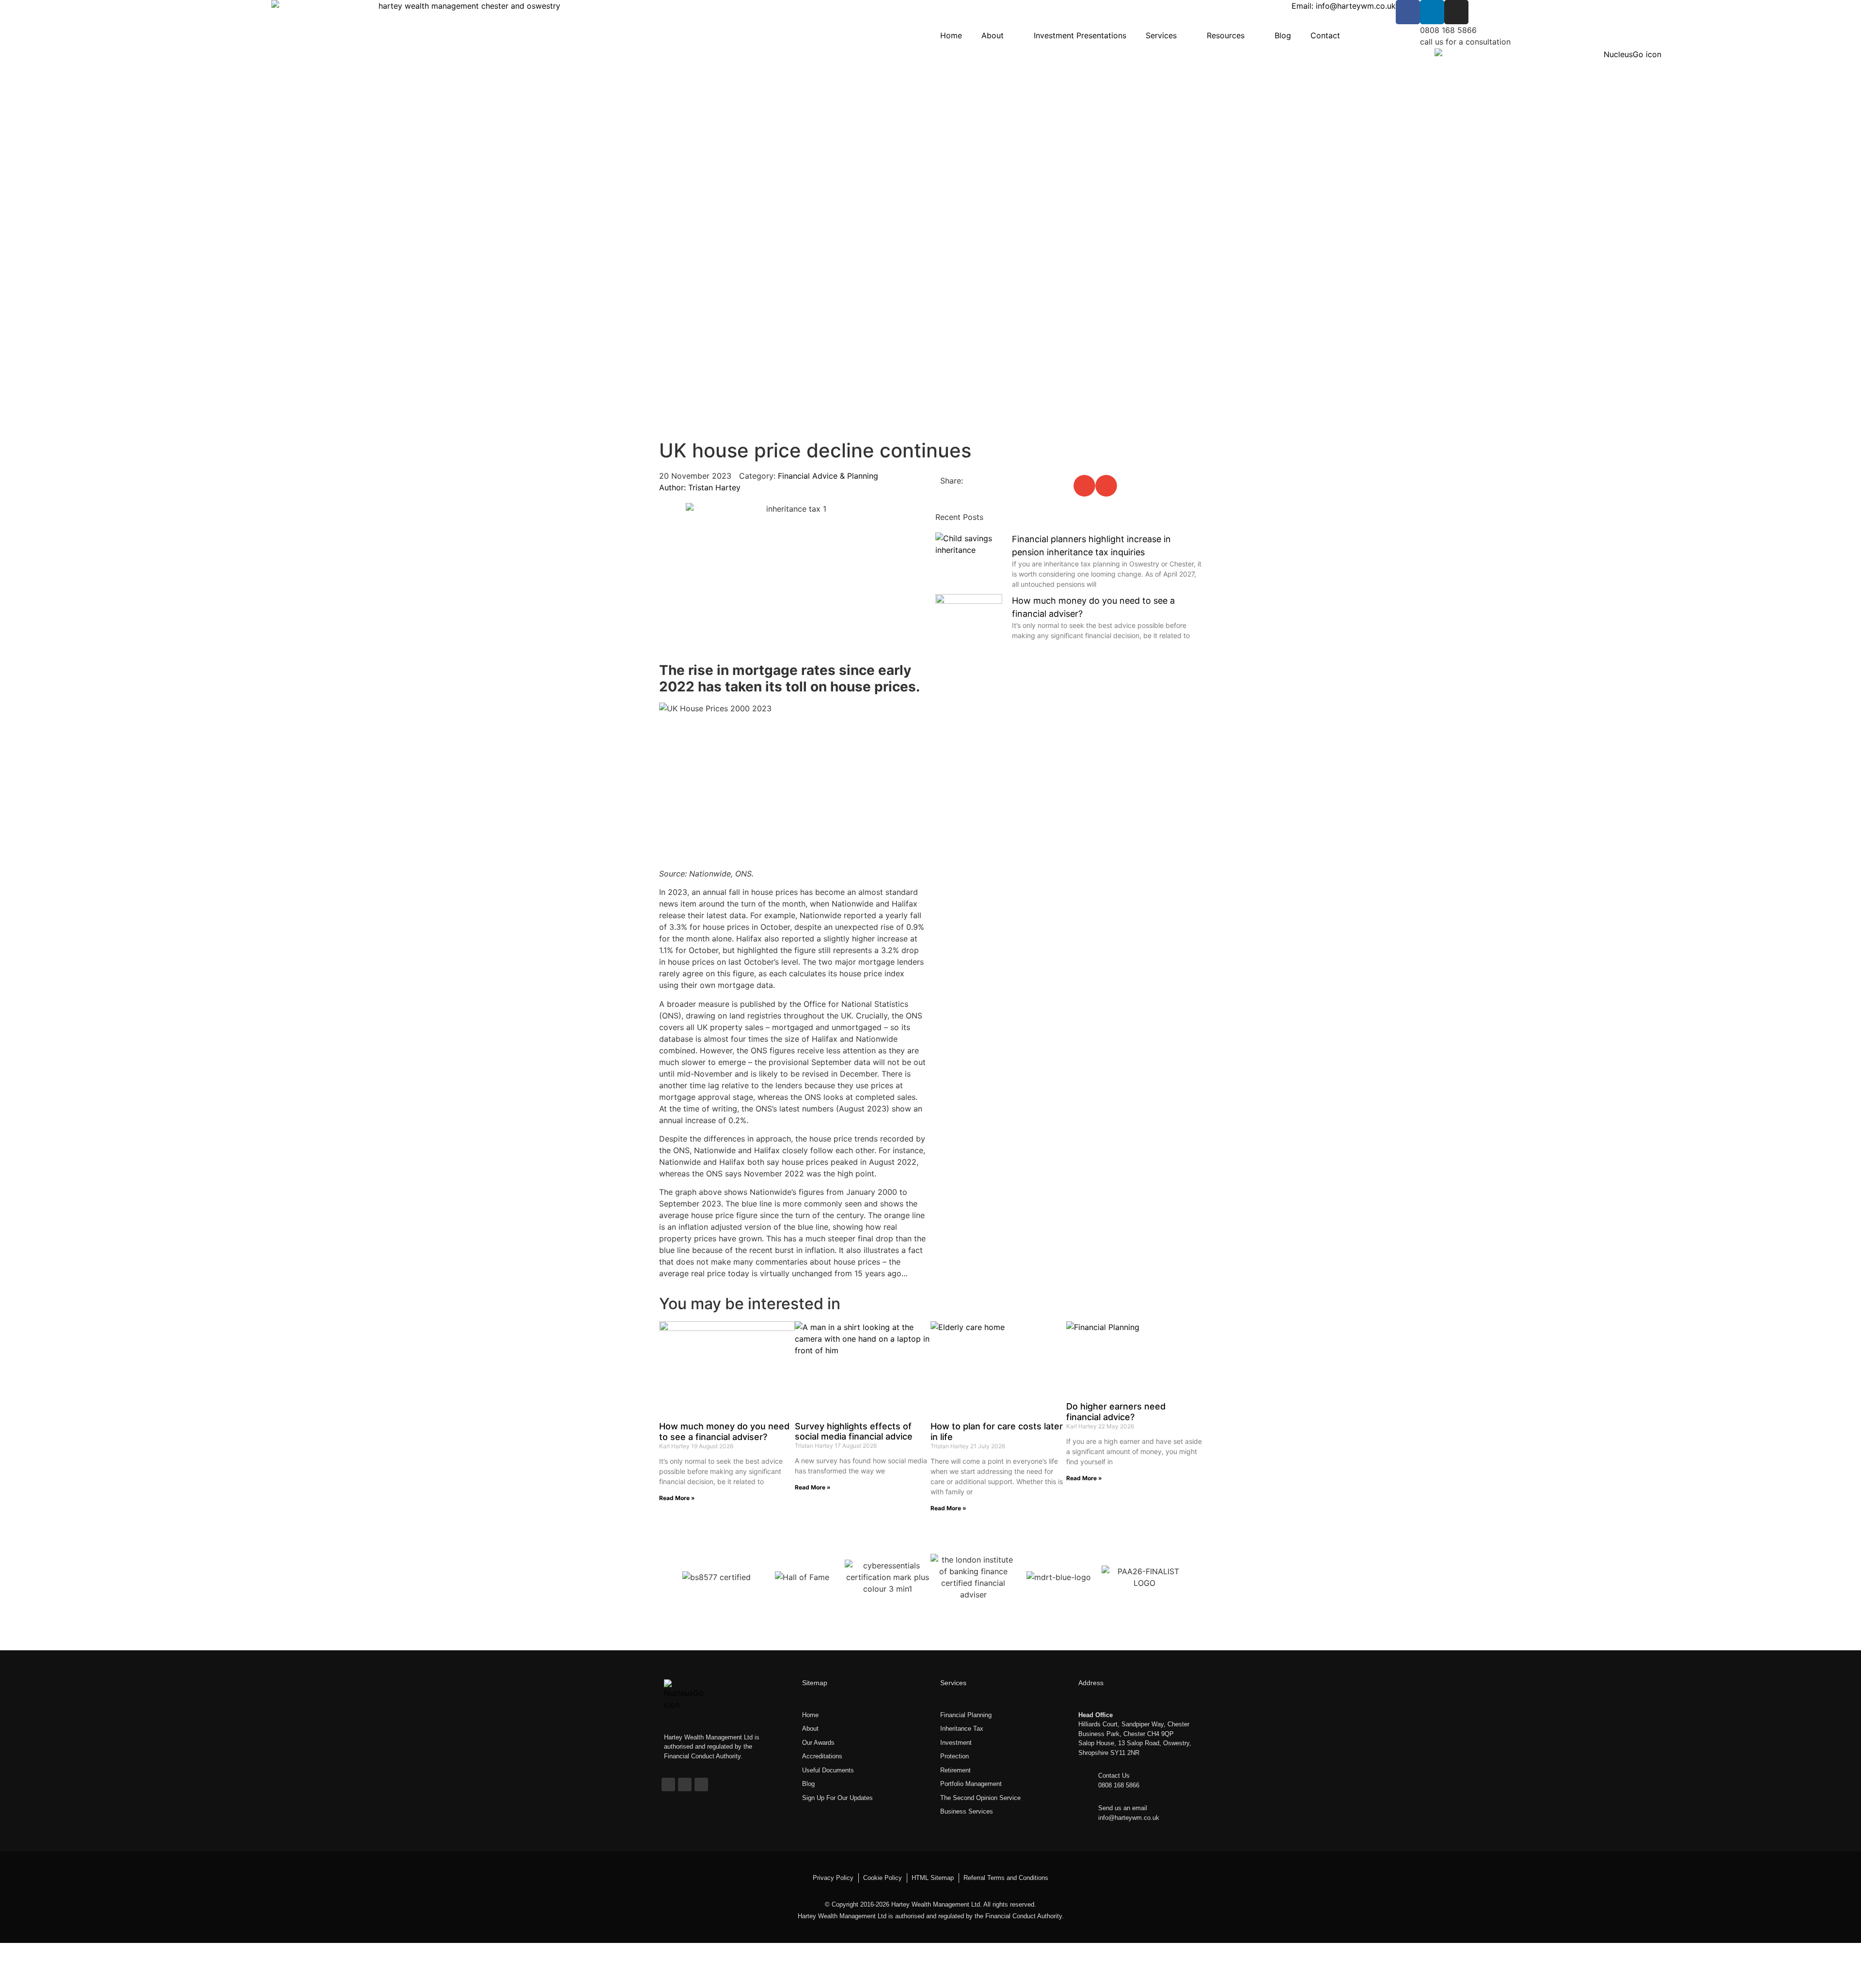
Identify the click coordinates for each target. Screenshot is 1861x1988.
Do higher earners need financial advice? (1116, 1412)
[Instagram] (1456, 12)
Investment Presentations (1080, 35)
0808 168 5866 (1448, 30)
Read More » (677, 1498)
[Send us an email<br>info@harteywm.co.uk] (1086, 1811)
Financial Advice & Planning (828, 476)
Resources (1226, 35)
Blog (1283, 35)
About (993, 35)
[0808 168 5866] (1408, 36)
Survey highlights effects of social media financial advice (854, 1432)
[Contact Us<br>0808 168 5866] (1086, 1778)
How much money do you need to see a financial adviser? (724, 1432)
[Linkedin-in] (1432, 12)
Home (951, 35)
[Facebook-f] (668, 1785)
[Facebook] (1408, 12)
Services (1161, 35)
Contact (1325, 35)
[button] (1084, 486)
